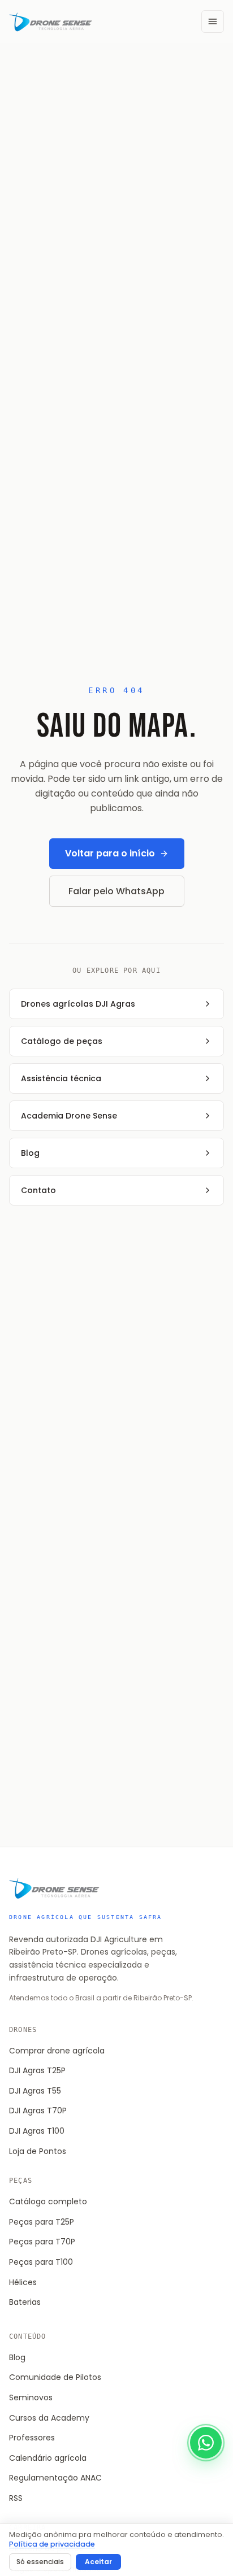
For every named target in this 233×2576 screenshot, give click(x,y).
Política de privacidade (52, 2544)
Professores (32, 2438)
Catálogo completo (48, 2201)
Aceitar (98, 2562)
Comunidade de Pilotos (55, 2377)
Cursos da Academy (49, 2418)
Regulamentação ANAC (55, 2478)
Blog (17, 2357)
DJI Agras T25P (37, 2070)
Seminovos (31, 2397)
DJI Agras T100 (37, 2131)
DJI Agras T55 (35, 2091)
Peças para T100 (41, 2262)
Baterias (25, 2302)
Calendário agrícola (48, 2458)
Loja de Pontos (38, 2151)
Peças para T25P (42, 2222)
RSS (16, 2498)
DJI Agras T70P (38, 2111)
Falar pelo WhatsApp (116, 891)
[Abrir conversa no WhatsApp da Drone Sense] (206, 2443)
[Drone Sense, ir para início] (51, 21)
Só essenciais (40, 2562)
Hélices (23, 2282)
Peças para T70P (42, 2242)
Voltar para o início (110, 853)
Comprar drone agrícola (57, 2051)
